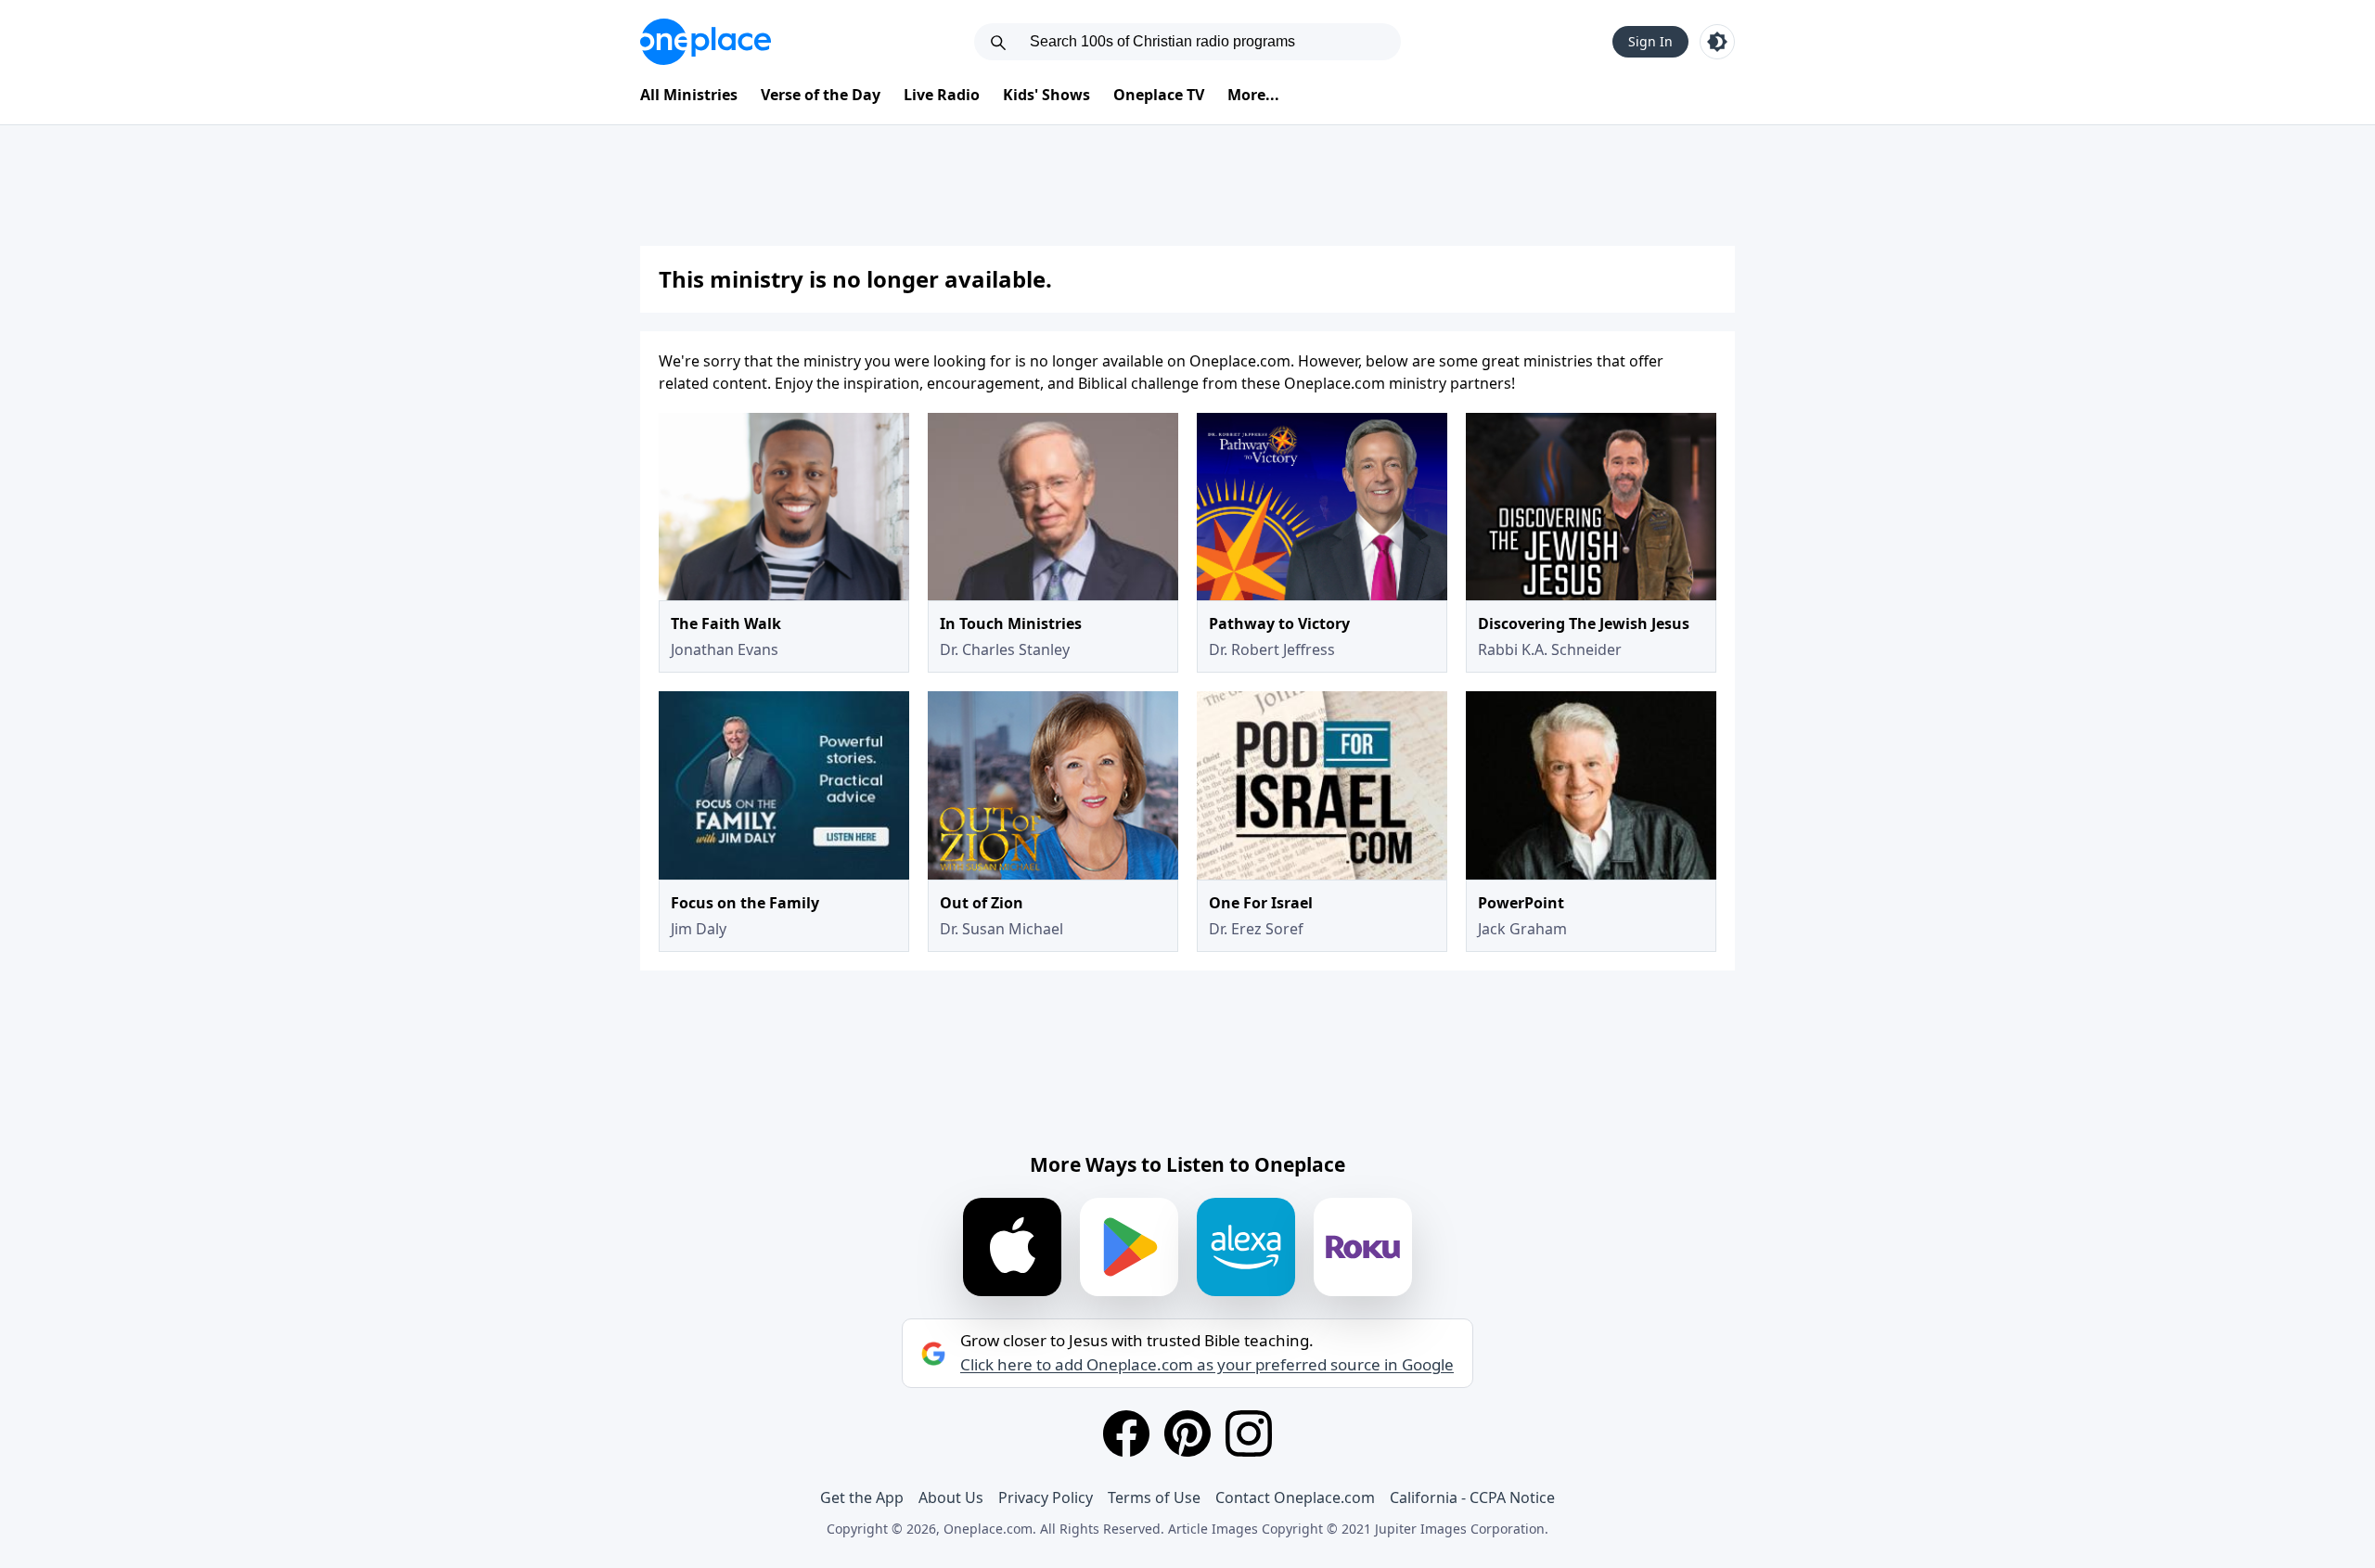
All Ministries (689, 95)
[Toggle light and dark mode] (1717, 42)
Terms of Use (1154, 1497)
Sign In (1650, 41)
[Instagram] (1249, 1433)
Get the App (862, 1497)
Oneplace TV (1159, 95)
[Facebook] (1126, 1433)
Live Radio (942, 95)
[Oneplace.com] (706, 42)
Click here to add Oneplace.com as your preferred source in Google (1207, 1365)
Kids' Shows (1046, 95)
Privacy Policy (1046, 1497)
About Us (951, 1497)
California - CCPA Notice (1472, 1497)
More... (1253, 95)
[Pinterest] (1187, 1433)
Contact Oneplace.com (1295, 1497)
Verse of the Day (821, 95)
